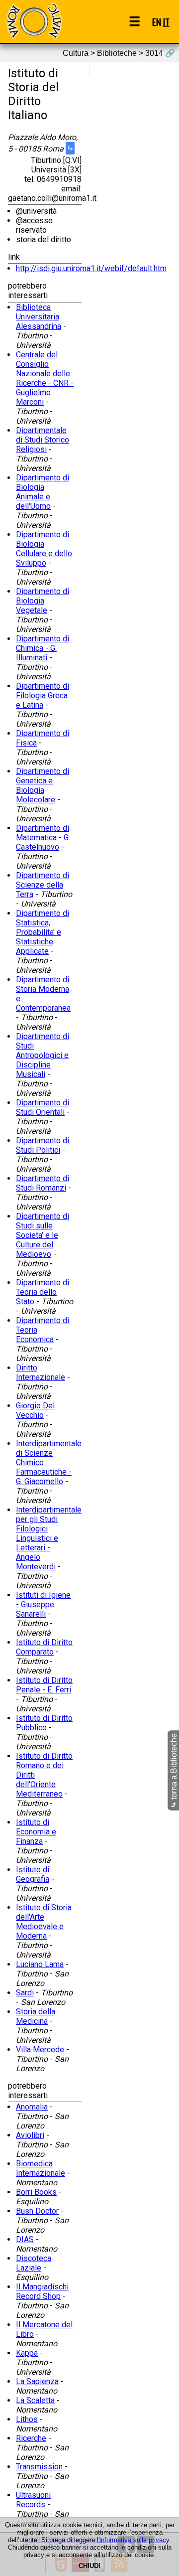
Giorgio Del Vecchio (35, 1410)
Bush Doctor (37, 2211)
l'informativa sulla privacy (133, 2540)
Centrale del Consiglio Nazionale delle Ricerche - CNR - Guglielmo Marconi (45, 378)
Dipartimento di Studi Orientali (43, 1107)
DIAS (25, 2239)
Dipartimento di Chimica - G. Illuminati (43, 648)
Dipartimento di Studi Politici (43, 1145)
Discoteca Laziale (34, 2263)
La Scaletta (35, 2400)
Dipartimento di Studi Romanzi (43, 1183)
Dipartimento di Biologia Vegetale (43, 601)
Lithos (27, 2419)
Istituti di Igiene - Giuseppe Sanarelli (43, 1604)
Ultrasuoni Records (33, 2500)
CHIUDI (89, 2566)
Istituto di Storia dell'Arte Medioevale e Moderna (44, 1922)
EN (157, 22)
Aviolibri (30, 2135)
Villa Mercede (40, 2049)
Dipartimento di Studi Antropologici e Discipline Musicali (43, 1055)
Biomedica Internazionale (41, 2168)
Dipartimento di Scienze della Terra (43, 885)
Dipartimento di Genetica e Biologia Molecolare (43, 785)
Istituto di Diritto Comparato (44, 1647)
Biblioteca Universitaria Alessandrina (39, 317)
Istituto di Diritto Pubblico (44, 1723)
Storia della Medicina (36, 2016)
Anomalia (32, 2107)
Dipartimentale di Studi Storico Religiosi (43, 440)
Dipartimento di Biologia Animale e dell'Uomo (43, 492)
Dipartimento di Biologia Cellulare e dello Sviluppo (44, 549)
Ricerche (31, 2438)
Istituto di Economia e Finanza (36, 1832)
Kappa (27, 2353)
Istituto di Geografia (33, 1874)
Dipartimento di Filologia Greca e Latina (43, 695)
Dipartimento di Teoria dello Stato (43, 1292)
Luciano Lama (40, 1964)
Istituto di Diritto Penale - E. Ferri (44, 1685)
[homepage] (34, 21)
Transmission (39, 2467)
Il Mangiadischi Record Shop (42, 2291)
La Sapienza (37, 2381)
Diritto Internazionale (41, 1372)
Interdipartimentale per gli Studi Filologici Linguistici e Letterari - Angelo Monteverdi (49, 1538)
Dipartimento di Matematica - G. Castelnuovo (43, 837)
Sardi (25, 1993)
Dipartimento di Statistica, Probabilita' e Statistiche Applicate (43, 932)
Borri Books (36, 2192)
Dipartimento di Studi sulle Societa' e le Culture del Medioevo (43, 1235)
